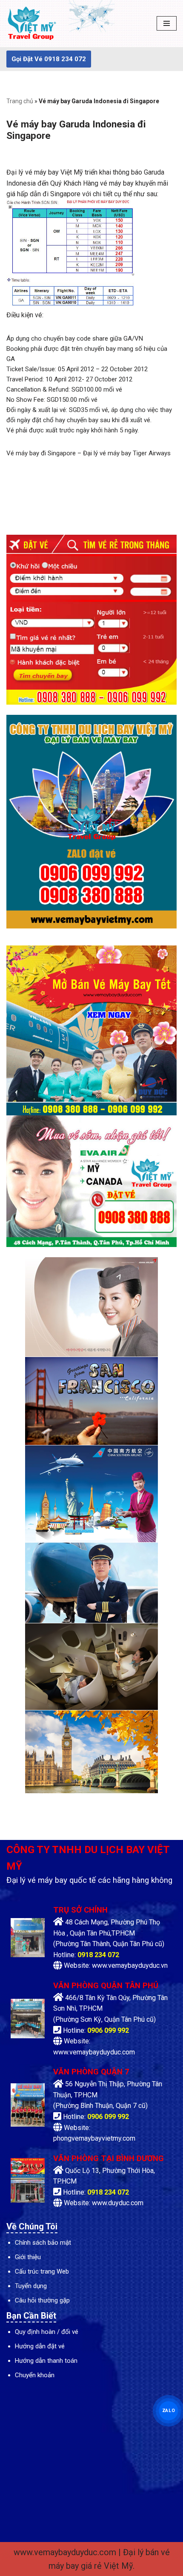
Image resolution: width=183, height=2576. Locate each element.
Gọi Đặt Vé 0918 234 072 (49, 59)
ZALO (169, 2411)
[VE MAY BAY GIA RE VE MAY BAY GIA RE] (32, 24)
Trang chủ (20, 101)
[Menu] (167, 23)
